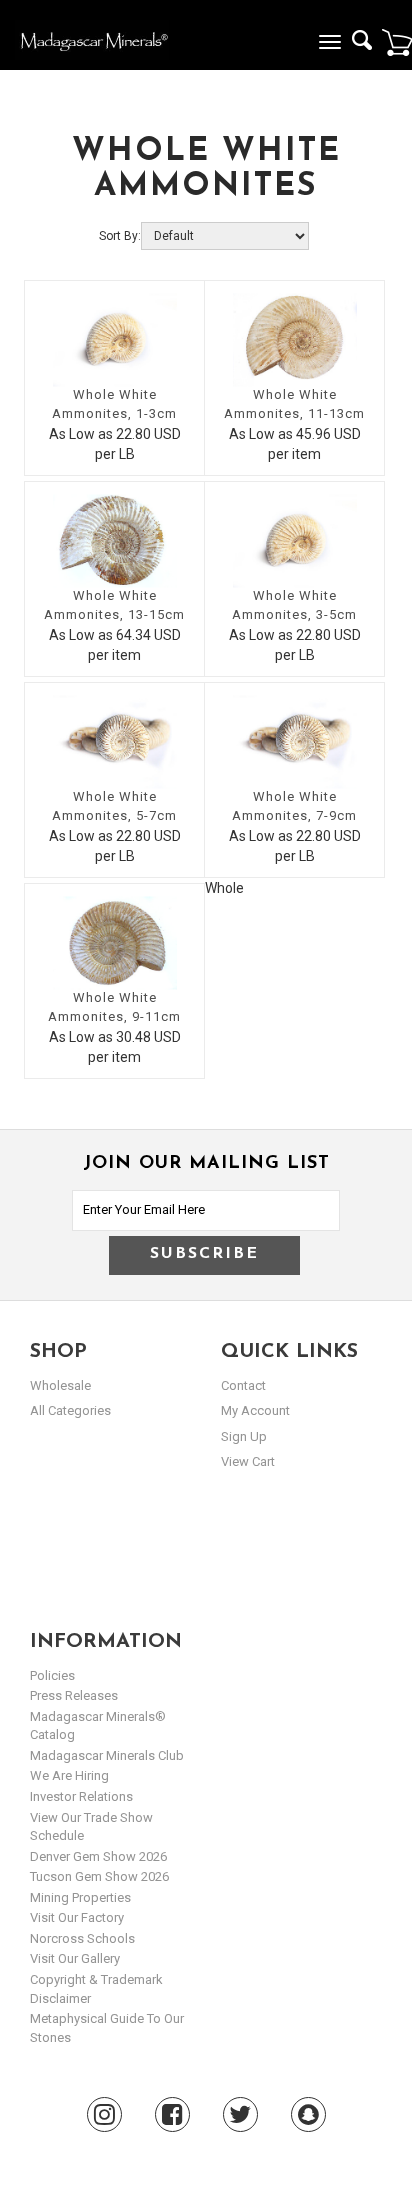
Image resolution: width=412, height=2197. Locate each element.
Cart (397, 42)
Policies (52, 1675)
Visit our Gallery (75, 1958)
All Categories (70, 1410)
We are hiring (69, 1775)
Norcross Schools (82, 1938)
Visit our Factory (77, 1917)
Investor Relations (81, 1796)
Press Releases (74, 1695)
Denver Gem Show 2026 (98, 1856)
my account (255, 1410)
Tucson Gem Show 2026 (99, 1876)
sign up (244, 1436)
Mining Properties (80, 1897)
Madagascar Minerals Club (107, 1755)
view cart (248, 1461)
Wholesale (60, 1385)
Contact (243, 1385)
